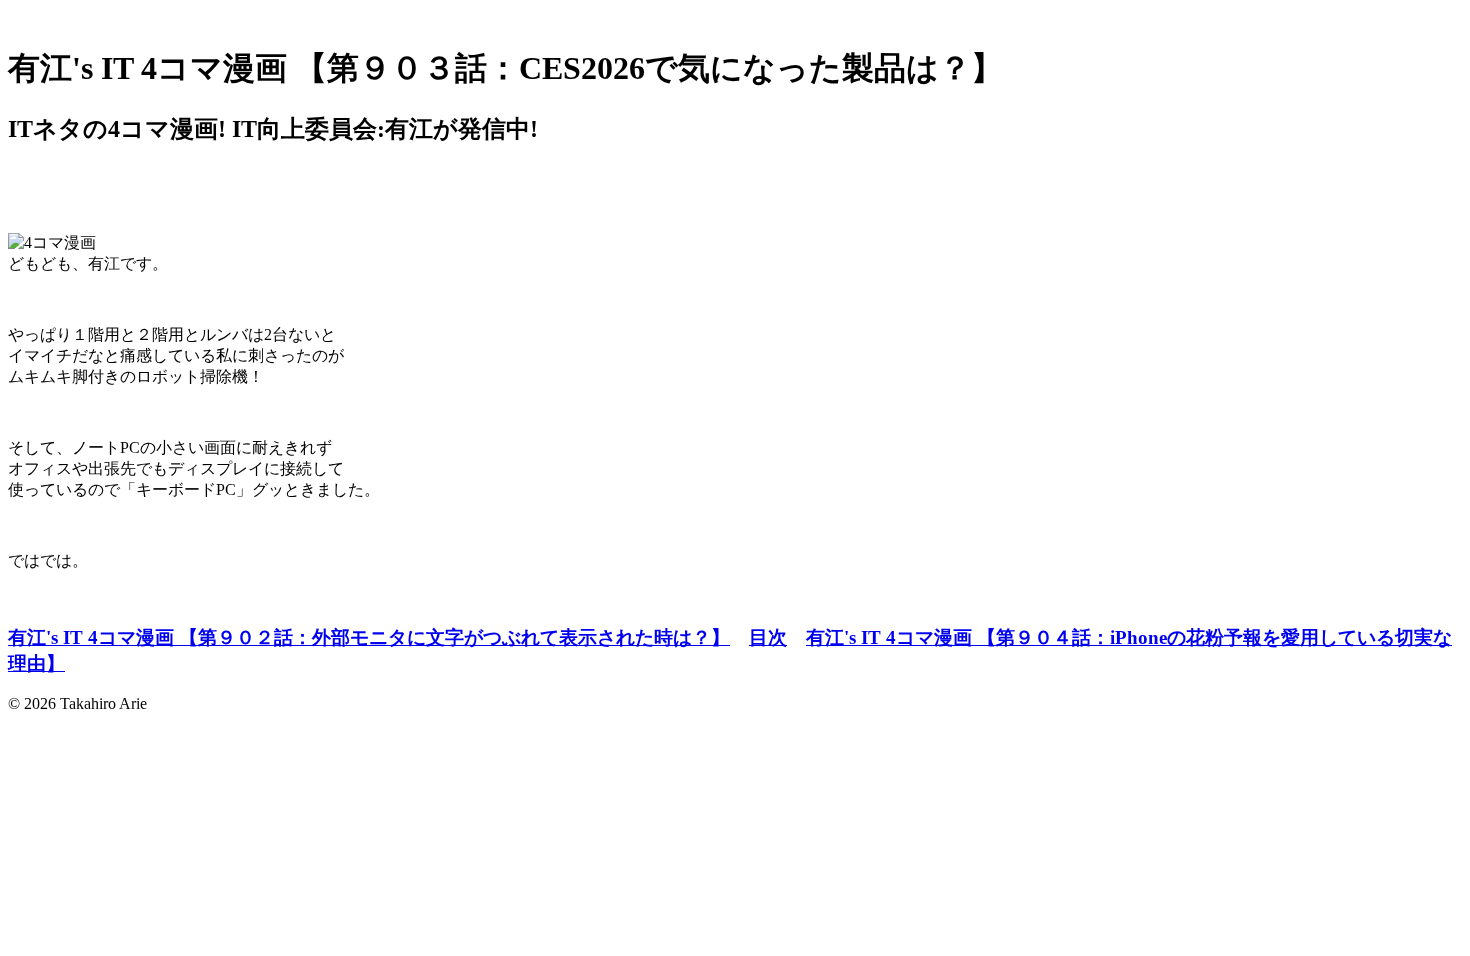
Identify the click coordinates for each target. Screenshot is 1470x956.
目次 (768, 637)
